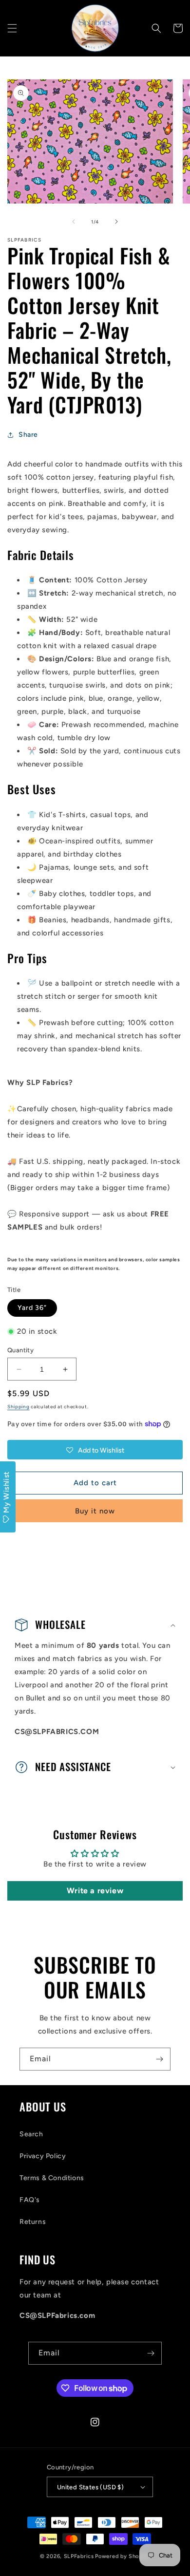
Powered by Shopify (123, 2556)
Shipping (19, 1407)
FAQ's (30, 2200)
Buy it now (95, 1511)
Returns (33, 2222)
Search (31, 2134)
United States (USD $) (90, 2487)
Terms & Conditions (52, 2178)
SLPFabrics (79, 2556)
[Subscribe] (159, 2059)
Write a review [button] (95, 1891)
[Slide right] (116, 222)
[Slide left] (74, 222)
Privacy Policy (43, 2156)
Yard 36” (32, 1308)
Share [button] (28, 435)
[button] (12, 28)
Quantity (20, 1350)
